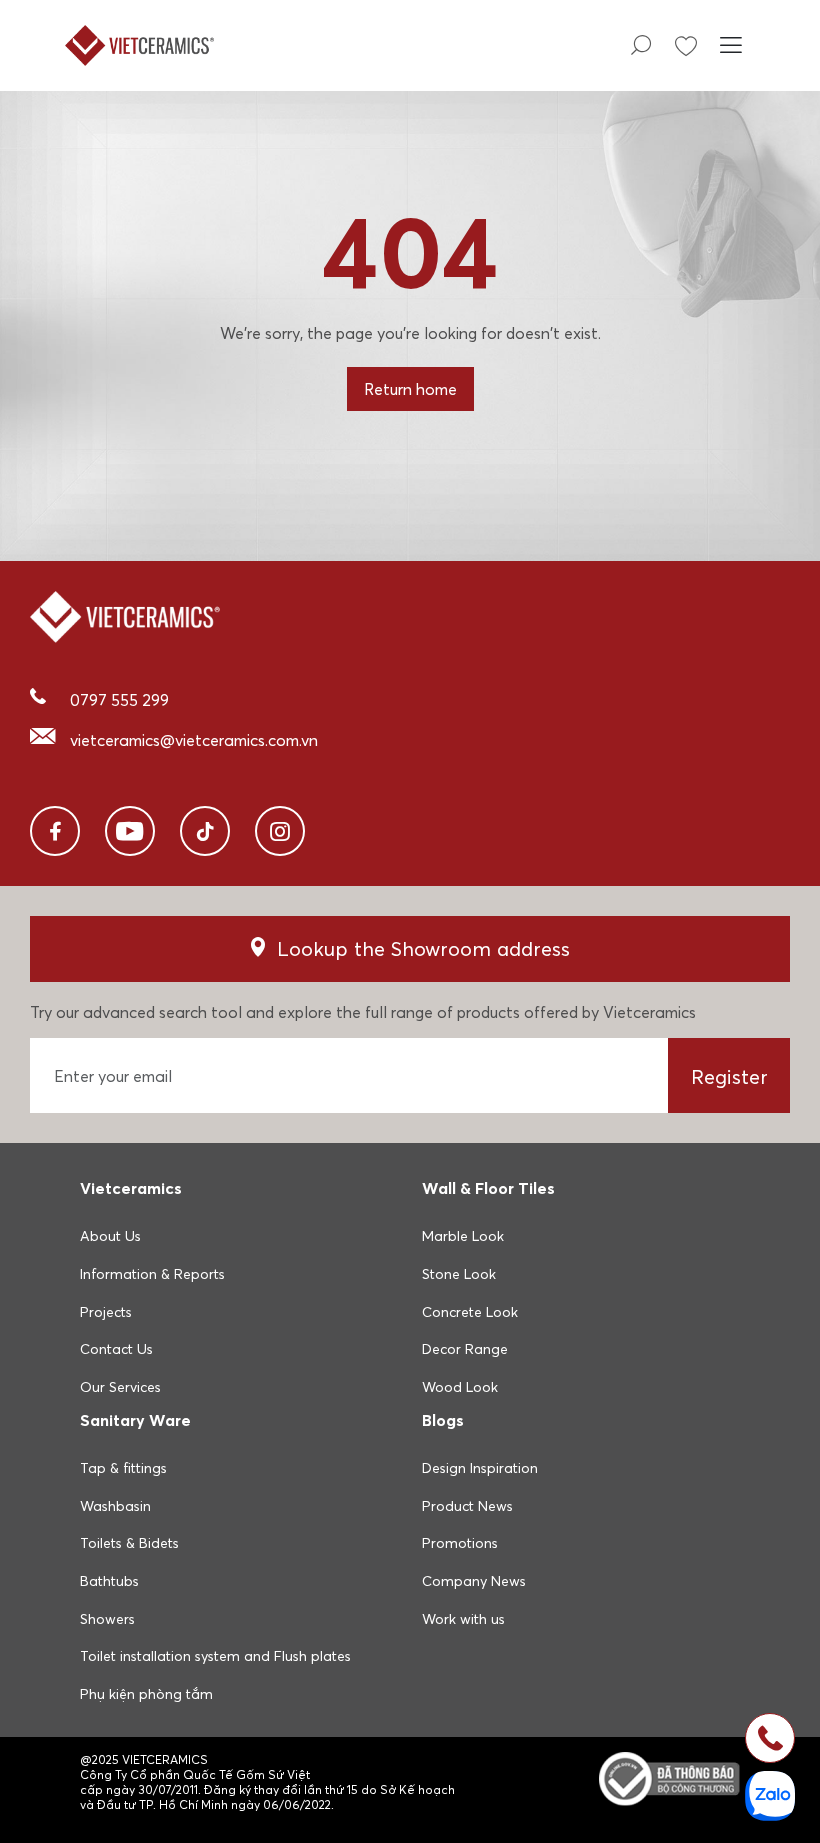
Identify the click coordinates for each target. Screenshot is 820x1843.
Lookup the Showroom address (423, 948)
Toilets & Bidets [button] (129, 1543)
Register (729, 1076)
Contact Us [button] (116, 1349)
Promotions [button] (460, 1543)
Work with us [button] (463, 1619)
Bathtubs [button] (109, 1581)
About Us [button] (110, 1236)
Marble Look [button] (463, 1236)
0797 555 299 (119, 700)
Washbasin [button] (115, 1506)
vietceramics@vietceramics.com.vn (194, 740)
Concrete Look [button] (470, 1312)
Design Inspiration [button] (480, 1468)
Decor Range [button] (465, 1349)
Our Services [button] (120, 1387)
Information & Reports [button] (152, 1274)
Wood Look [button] (460, 1387)
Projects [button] (106, 1312)
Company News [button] (474, 1581)
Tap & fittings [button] (123, 1468)
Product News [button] (467, 1506)
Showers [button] (107, 1619)
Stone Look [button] (459, 1274)
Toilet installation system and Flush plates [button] (215, 1656)
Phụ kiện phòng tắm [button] (146, 1694)
